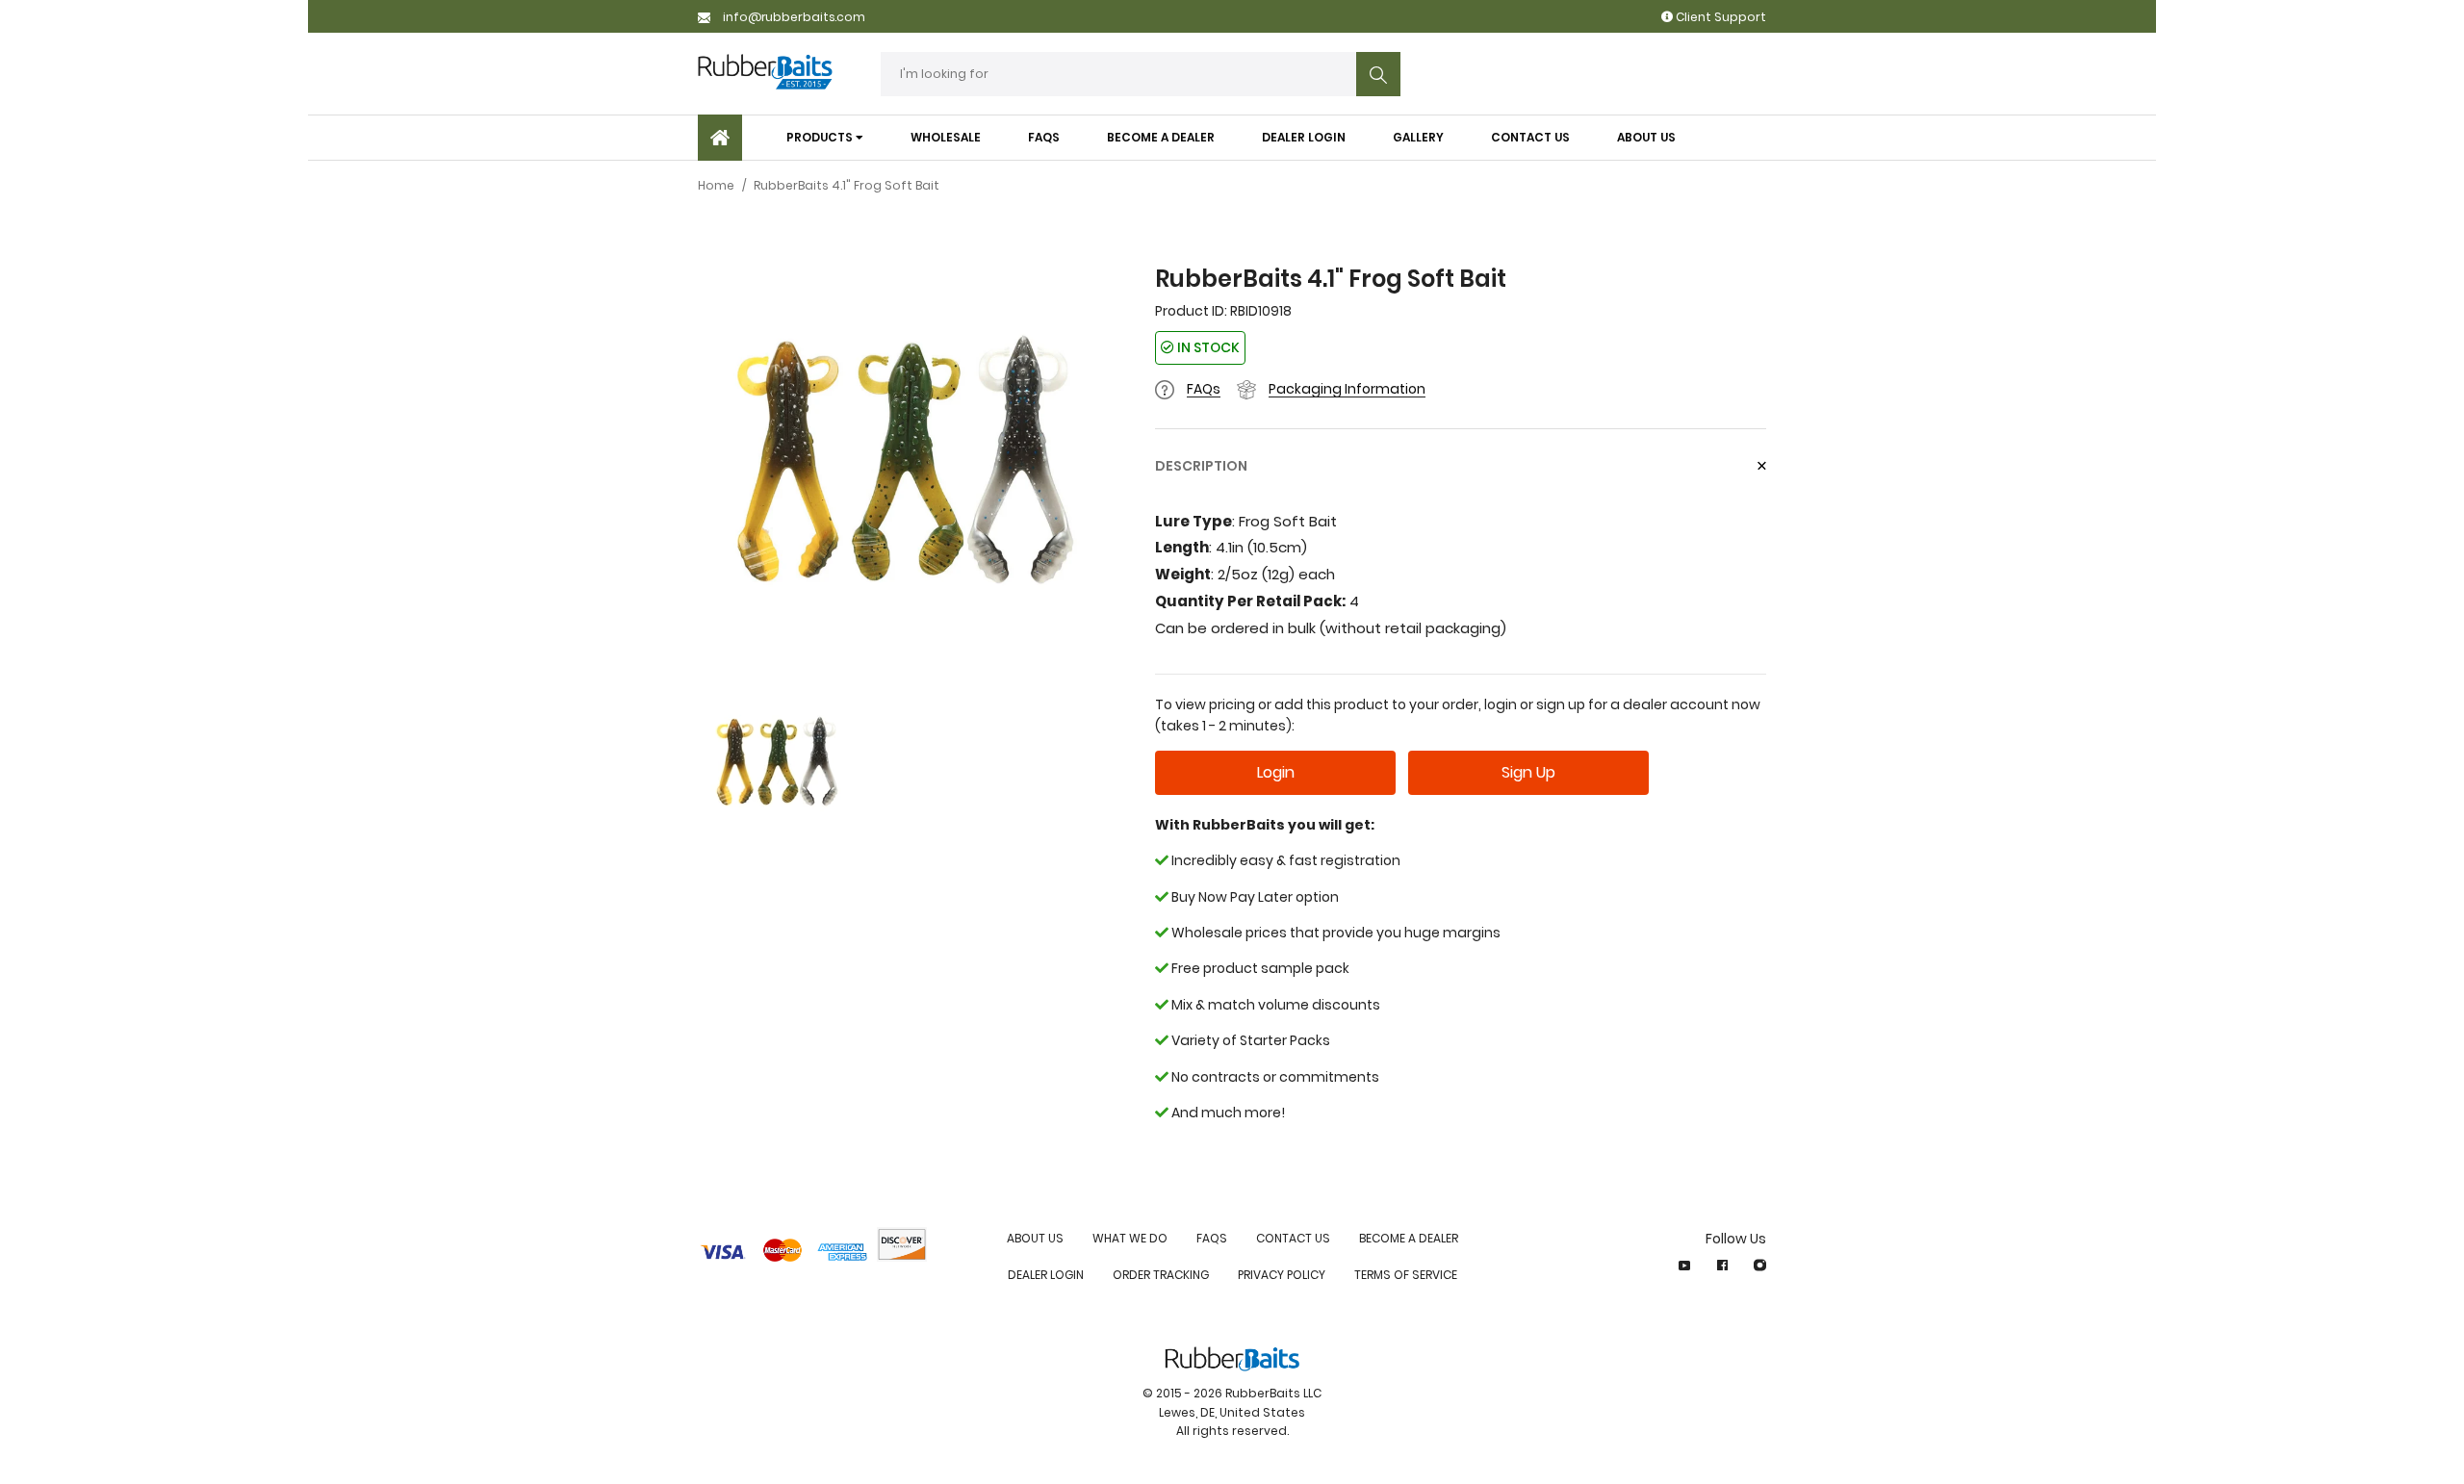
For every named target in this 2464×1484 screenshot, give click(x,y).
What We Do (1130, 1238)
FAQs (1204, 389)
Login (1276, 772)
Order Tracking (1161, 1275)
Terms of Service (1406, 1275)
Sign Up (1528, 772)
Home (716, 185)
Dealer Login (1046, 1275)
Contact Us (1293, 1238)
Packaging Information (1347, 389)
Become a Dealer (1409, 1238)
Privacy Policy (1282, 1275)
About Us (1035, 1238)
